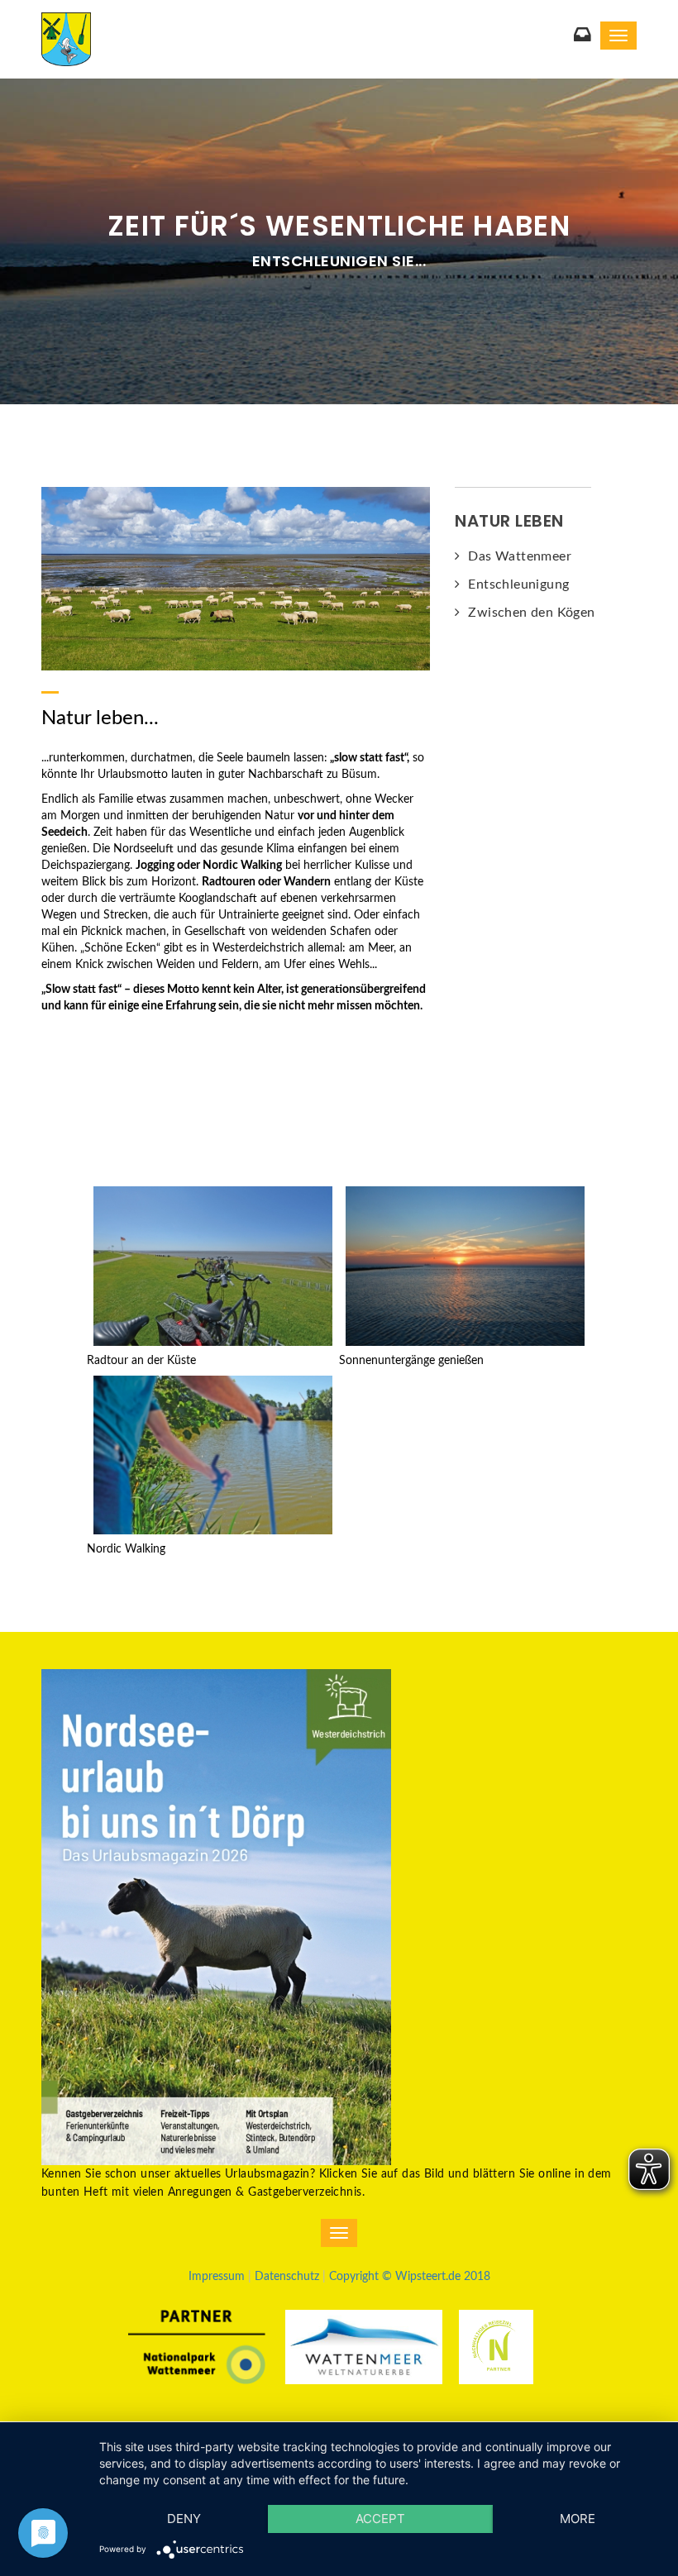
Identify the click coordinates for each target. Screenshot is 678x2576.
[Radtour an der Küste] (213, 1266)
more (578, 2519)
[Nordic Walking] (213, 1454)
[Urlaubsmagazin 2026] (216, 1916)
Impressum (217, 2277)
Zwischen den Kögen (531, 613)
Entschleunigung (518, 584)
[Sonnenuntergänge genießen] (465, 1266)
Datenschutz (287, 2277)
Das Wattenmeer (520, 556)
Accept (380, 2519)
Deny (184, 2519)
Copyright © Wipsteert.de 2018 (410, 2277)
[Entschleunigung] (236, 578)
